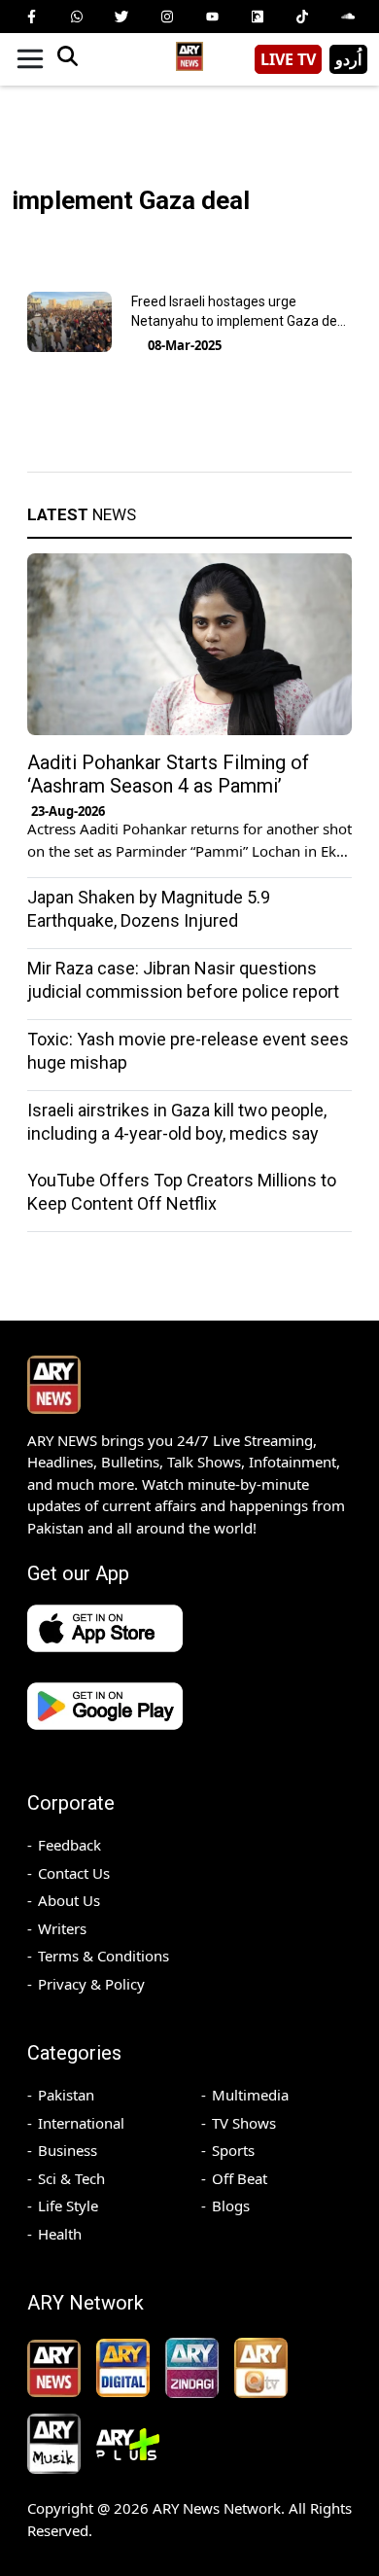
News (82, 514)
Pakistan (66, 2095)
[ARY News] (189, 52)
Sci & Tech (71, 2178)
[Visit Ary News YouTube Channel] (212, 17)
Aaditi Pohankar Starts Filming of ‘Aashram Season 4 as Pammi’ (168, 774)
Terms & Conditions (103, 1956)
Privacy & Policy (91, 1984)
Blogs (231, 2205)
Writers (62, 1928)
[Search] (67, 59)
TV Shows (244, 2123)
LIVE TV (288, 59)
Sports (233, 2150)
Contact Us (74, 1873)
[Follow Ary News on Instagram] (167, 17)
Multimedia (250, 2095)
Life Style (68, 2205)
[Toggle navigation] (30, 59)
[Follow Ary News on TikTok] (302, 17)
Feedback (69, 1845)
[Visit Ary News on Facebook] (31, 17)
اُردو (348, 59)
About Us (69, 1900)
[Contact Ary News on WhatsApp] (77, 17)
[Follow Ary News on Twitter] (121, 17)
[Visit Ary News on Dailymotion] (258, 17)
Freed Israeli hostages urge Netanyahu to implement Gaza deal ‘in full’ (240, 321)
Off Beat (240, 2178)
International (81, 2123)
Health (60, 2234)
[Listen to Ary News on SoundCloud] (348, 17)
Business (68, 2150)
